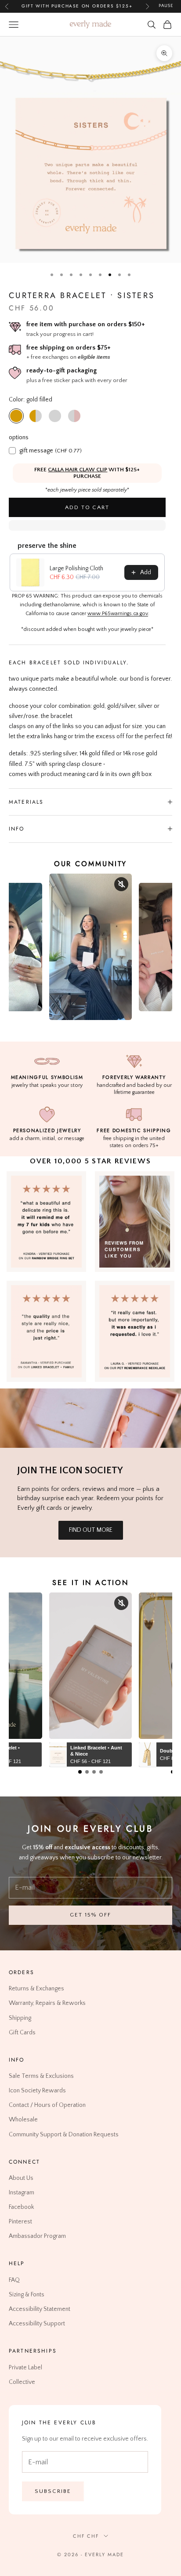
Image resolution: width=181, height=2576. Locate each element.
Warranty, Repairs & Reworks (47, 2004)
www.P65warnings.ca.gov (118, 614)
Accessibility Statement (40, 2309)
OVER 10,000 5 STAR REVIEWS (90, 1161)
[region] (90, 150)
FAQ (14, 2280)
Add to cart (87, 507)
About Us (21, 2178)
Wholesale (23, 2120)
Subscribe (53, 2491)
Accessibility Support (37, 2324)
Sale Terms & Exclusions (41, 2077)
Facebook (21, 2208)
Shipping (20, 2018)
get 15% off (90, 1915)
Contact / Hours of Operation (47, 2106)
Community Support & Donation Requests (64, 2135)
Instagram (22, 2193)
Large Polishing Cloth (76, 568)
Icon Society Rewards (37, 2091)
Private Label (25, 2368)
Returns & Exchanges (36, 1989)
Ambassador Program (37, 2237)
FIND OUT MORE (91, 1530)
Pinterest (20, 2222)
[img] (135, 1222)
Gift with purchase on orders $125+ (77, 6)
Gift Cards (22, 2033)
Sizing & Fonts (27, 2295)
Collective (22, 2382)
